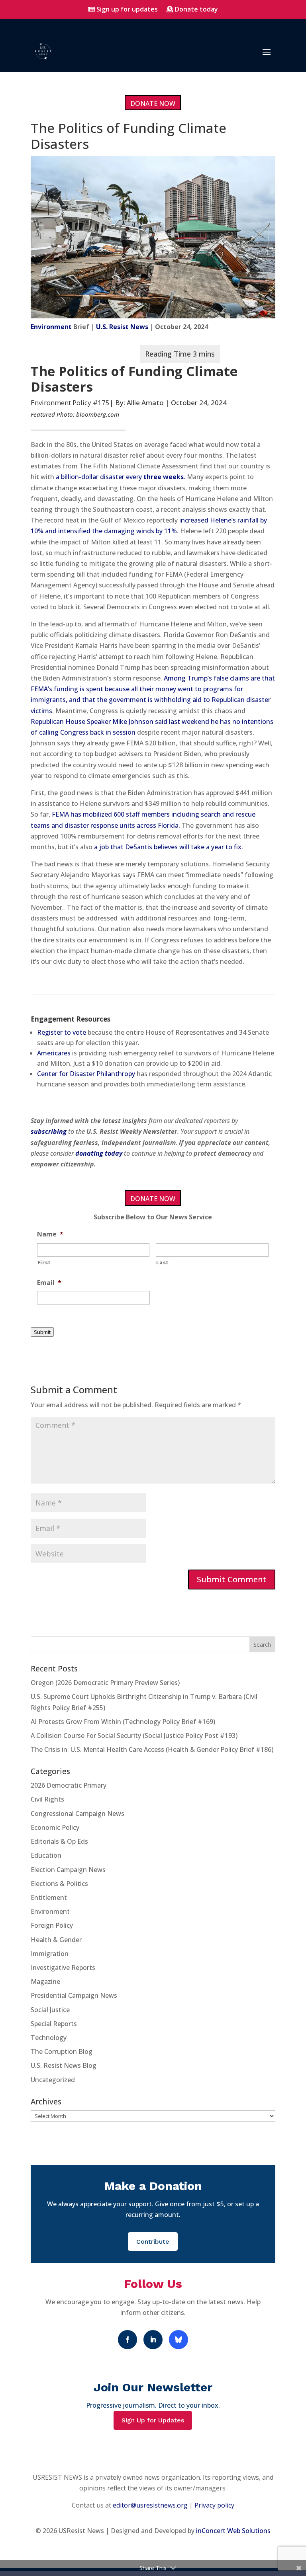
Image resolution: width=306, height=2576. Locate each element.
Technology (49, 2038)
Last (163, 1262)
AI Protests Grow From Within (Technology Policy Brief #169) (123, 1722)
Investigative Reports (63, 1968)
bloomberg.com (98, 414)
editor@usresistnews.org (150, 2505)
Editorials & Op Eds (59, 1841)
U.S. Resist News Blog (64, 2065)
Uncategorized (53, 2080)
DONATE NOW (153, 103)
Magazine (45, 1981)
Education (46, 1855)
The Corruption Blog (62, 2051)
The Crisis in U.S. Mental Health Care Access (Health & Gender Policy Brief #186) (152, 1749)
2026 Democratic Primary (69, 1785)
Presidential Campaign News (74, 1995)
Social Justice (50, 2010)
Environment (51, 327)
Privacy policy (214, 2505)
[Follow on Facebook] (127, 2340)
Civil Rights (47, 1799)
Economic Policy (55, 1827)
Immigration (50, 1954)
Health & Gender (56, 1940)
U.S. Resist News (122, 327)
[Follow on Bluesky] (178, 2340)
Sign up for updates (127, 9)
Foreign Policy (52, 1925)
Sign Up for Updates (153, 2420)
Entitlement (49, 1897)
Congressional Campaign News (77, 1814)
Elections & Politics (59, 1884)
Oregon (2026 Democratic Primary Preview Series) (105, 1683)
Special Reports (54, 2024)
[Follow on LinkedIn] (153, 2340)
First (44, 1262)
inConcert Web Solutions (233, 2531)
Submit (42, 1332)
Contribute (153, 2242)
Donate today (196, 9)
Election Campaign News (68, 1870)
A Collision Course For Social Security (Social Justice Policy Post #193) (134, 1736)
